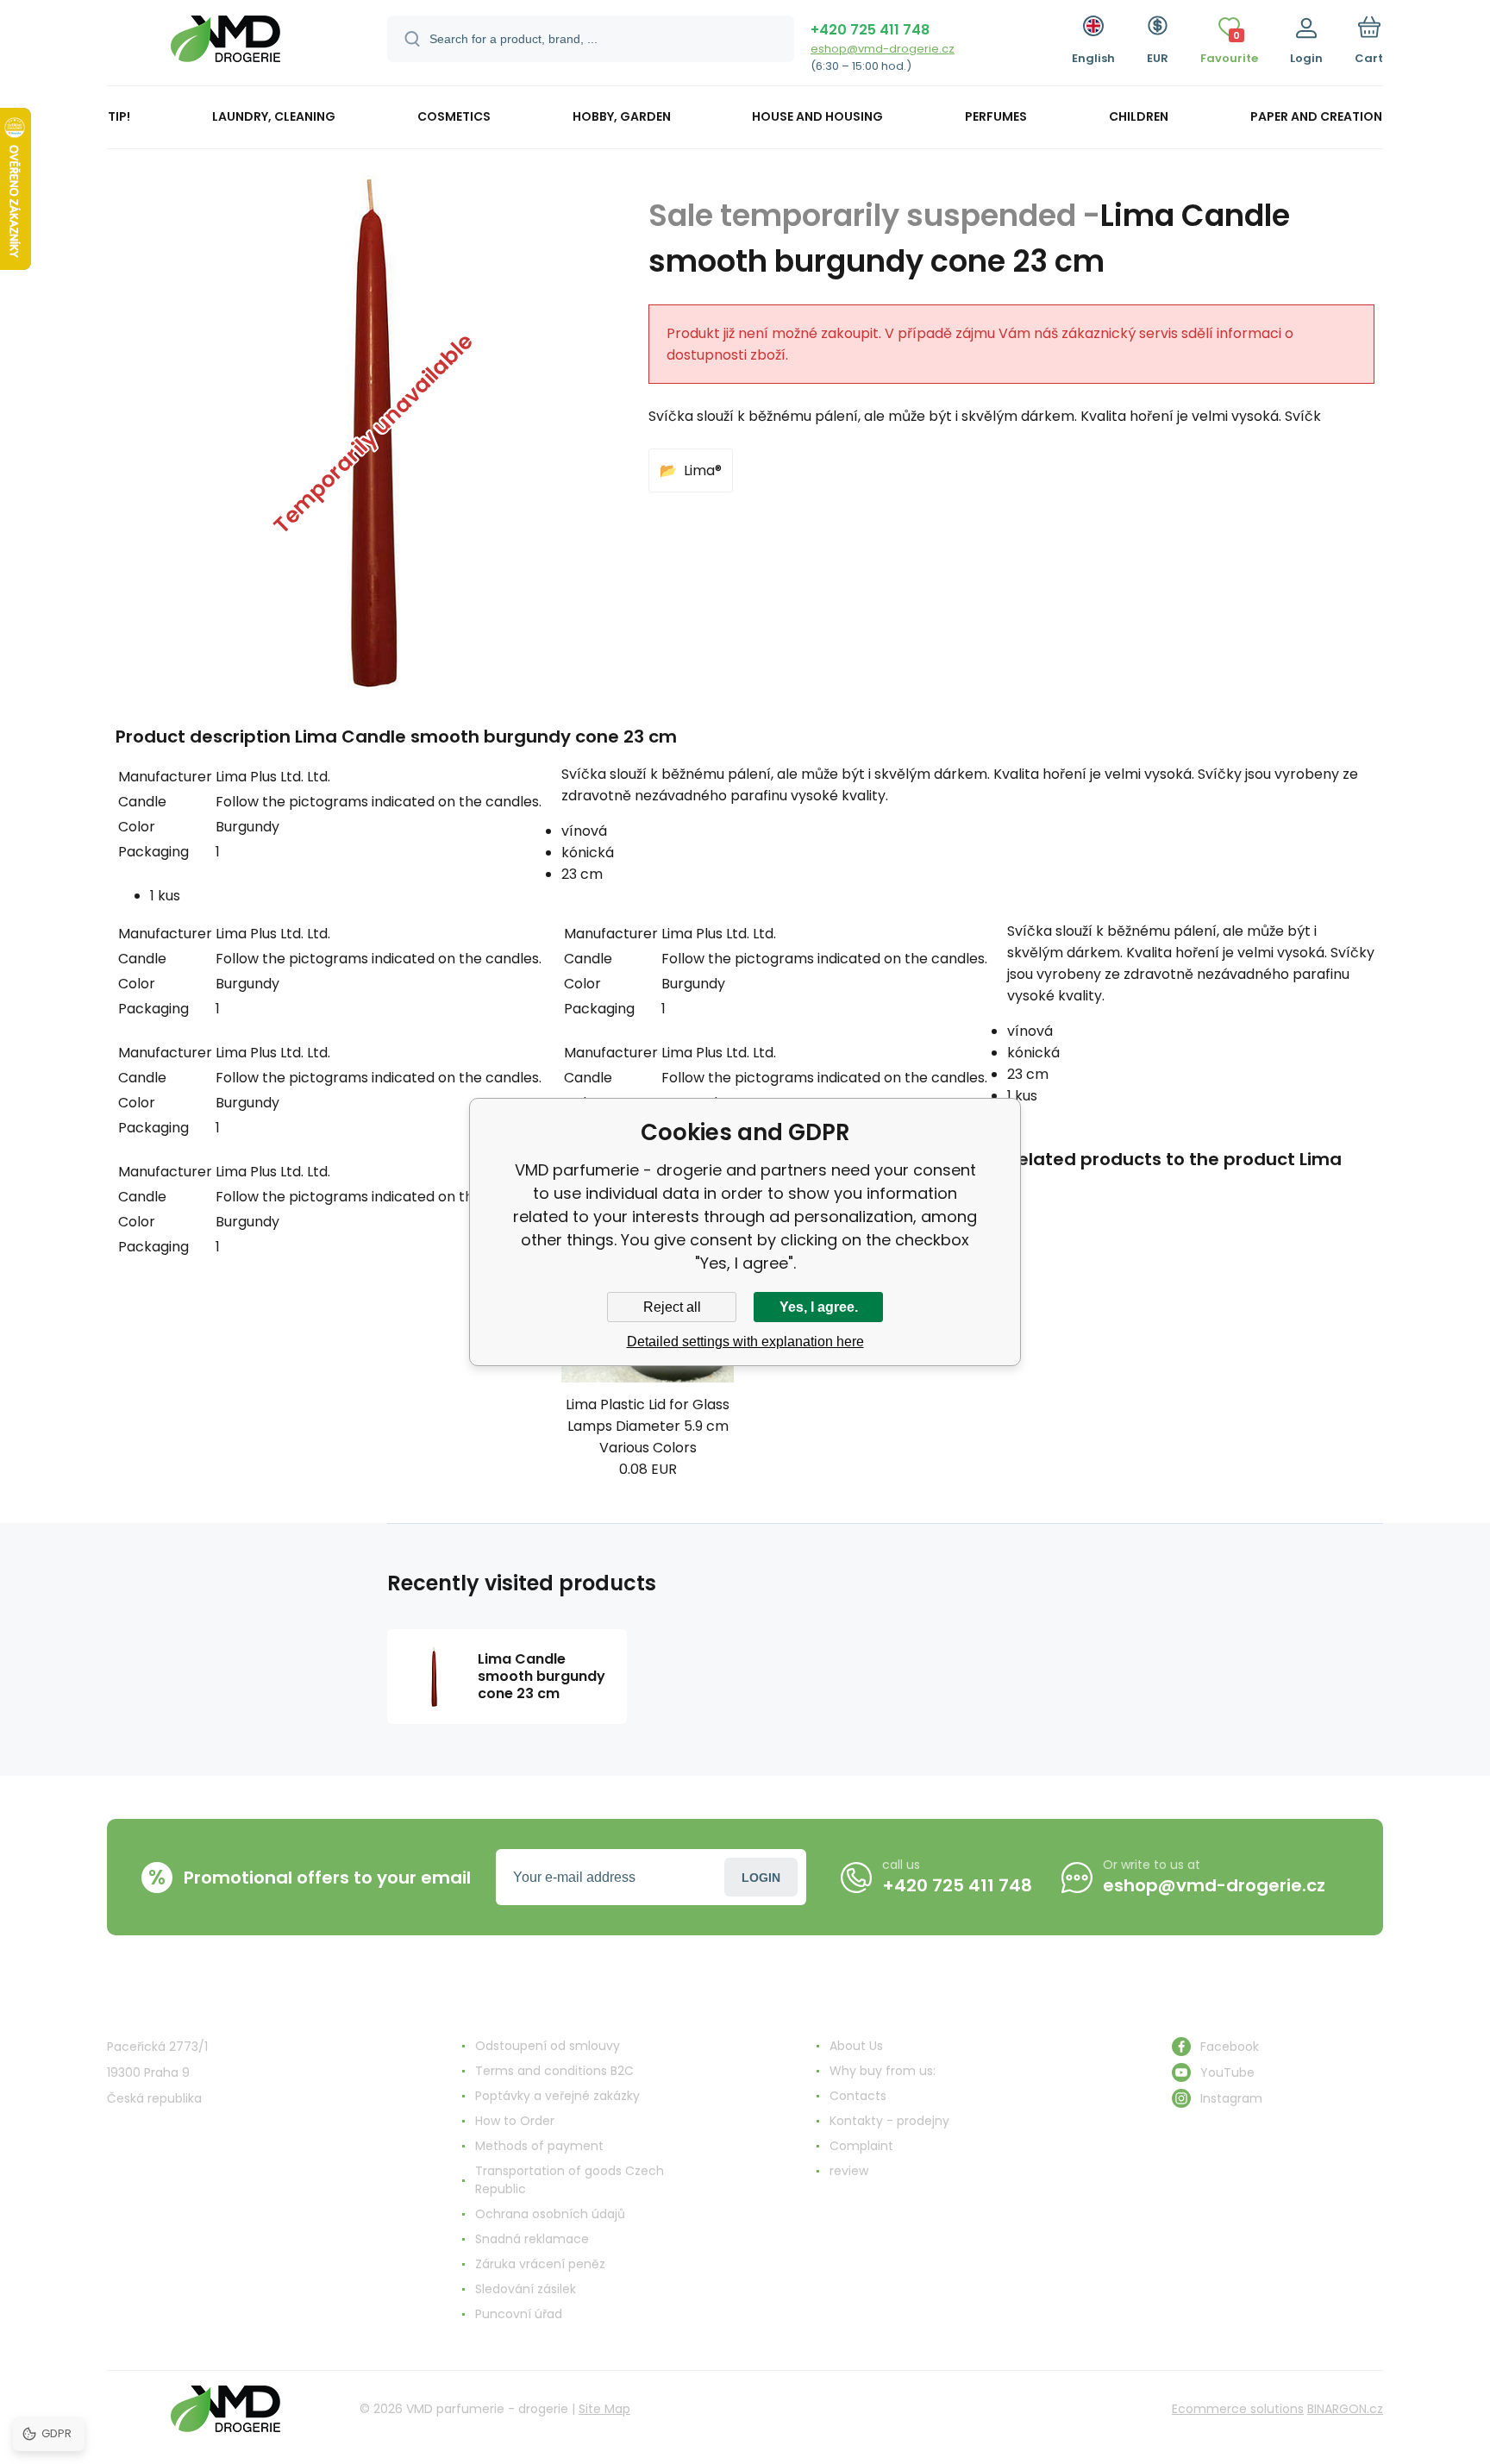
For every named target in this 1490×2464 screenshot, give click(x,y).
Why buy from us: (883, 2071)
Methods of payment (539, 2146)
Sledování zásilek (526, 2289)
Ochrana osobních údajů (550, 2214)
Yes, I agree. (819, 1307)
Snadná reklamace (532, 2239)
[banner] (225, 45)
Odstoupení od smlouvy (548, 2046)
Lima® (703, 470)
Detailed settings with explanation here (745, 1342)
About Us (856, 2046)
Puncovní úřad (519, 2314)
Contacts (858, 2096)
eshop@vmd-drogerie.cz (883, 49)
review (849, 2171)
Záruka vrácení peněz (540, 2264)
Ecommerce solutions (1238, 2409)
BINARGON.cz (1345, 2409)
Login (761, 1878)
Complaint (861, 2146)
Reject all (672, 1307)
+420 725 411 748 (870, 30)
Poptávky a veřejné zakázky (557, 2096)
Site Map (604, 2409)
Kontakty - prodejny (889, 2121)
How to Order (515, 2121)
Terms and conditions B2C (554, 2071)
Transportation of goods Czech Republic (570, 2180)
